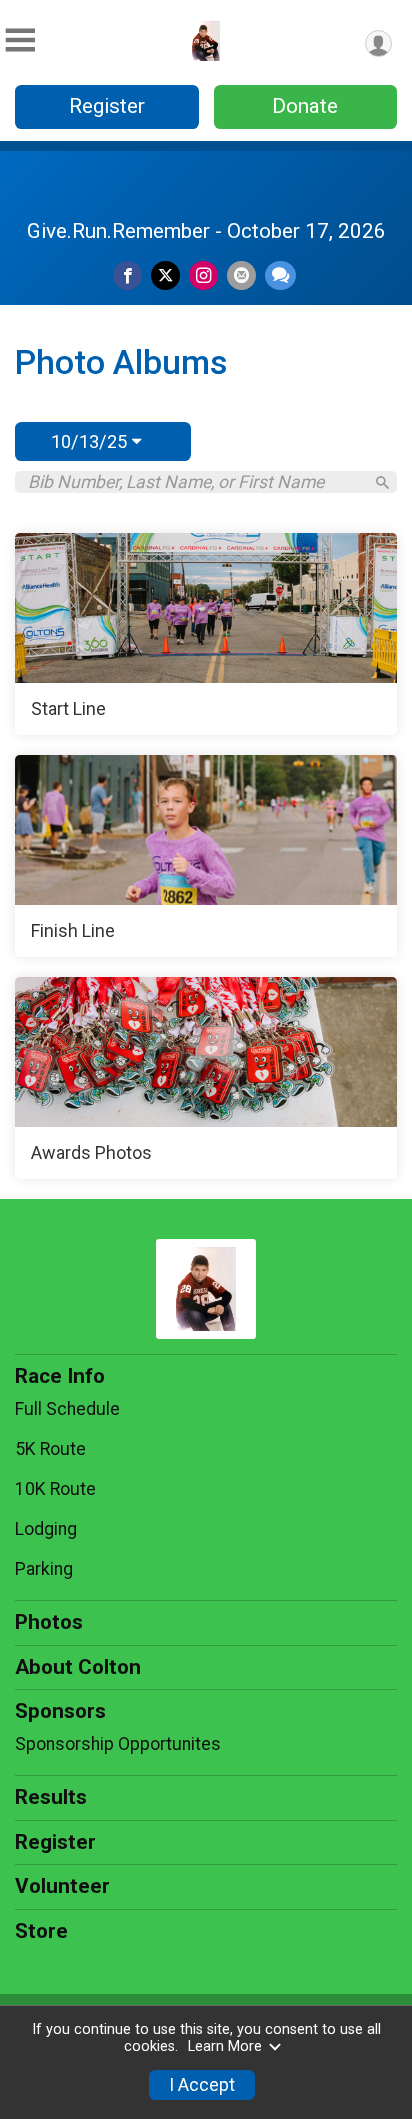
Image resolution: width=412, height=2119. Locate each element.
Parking (44, 1569)
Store (41, 1931)
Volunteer (62, 1886)
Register (107, 106)
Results (51, 1797)
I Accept (202, 2085)
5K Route (50, 1449)
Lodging (46, 1529)
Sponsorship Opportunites (118, 1744)
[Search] (382, 482)
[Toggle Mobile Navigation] (20, 40)
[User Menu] (378, 43)
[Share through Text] (280, 275)
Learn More (225, 2046)
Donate (305, 106)
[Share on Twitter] (165, 275)
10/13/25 (91, 441)
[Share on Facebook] (127, 275)
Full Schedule (67, 1409)
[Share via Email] (241, 275)
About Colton (78, 1667)
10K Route (55, 1489)
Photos (49, 1622)
